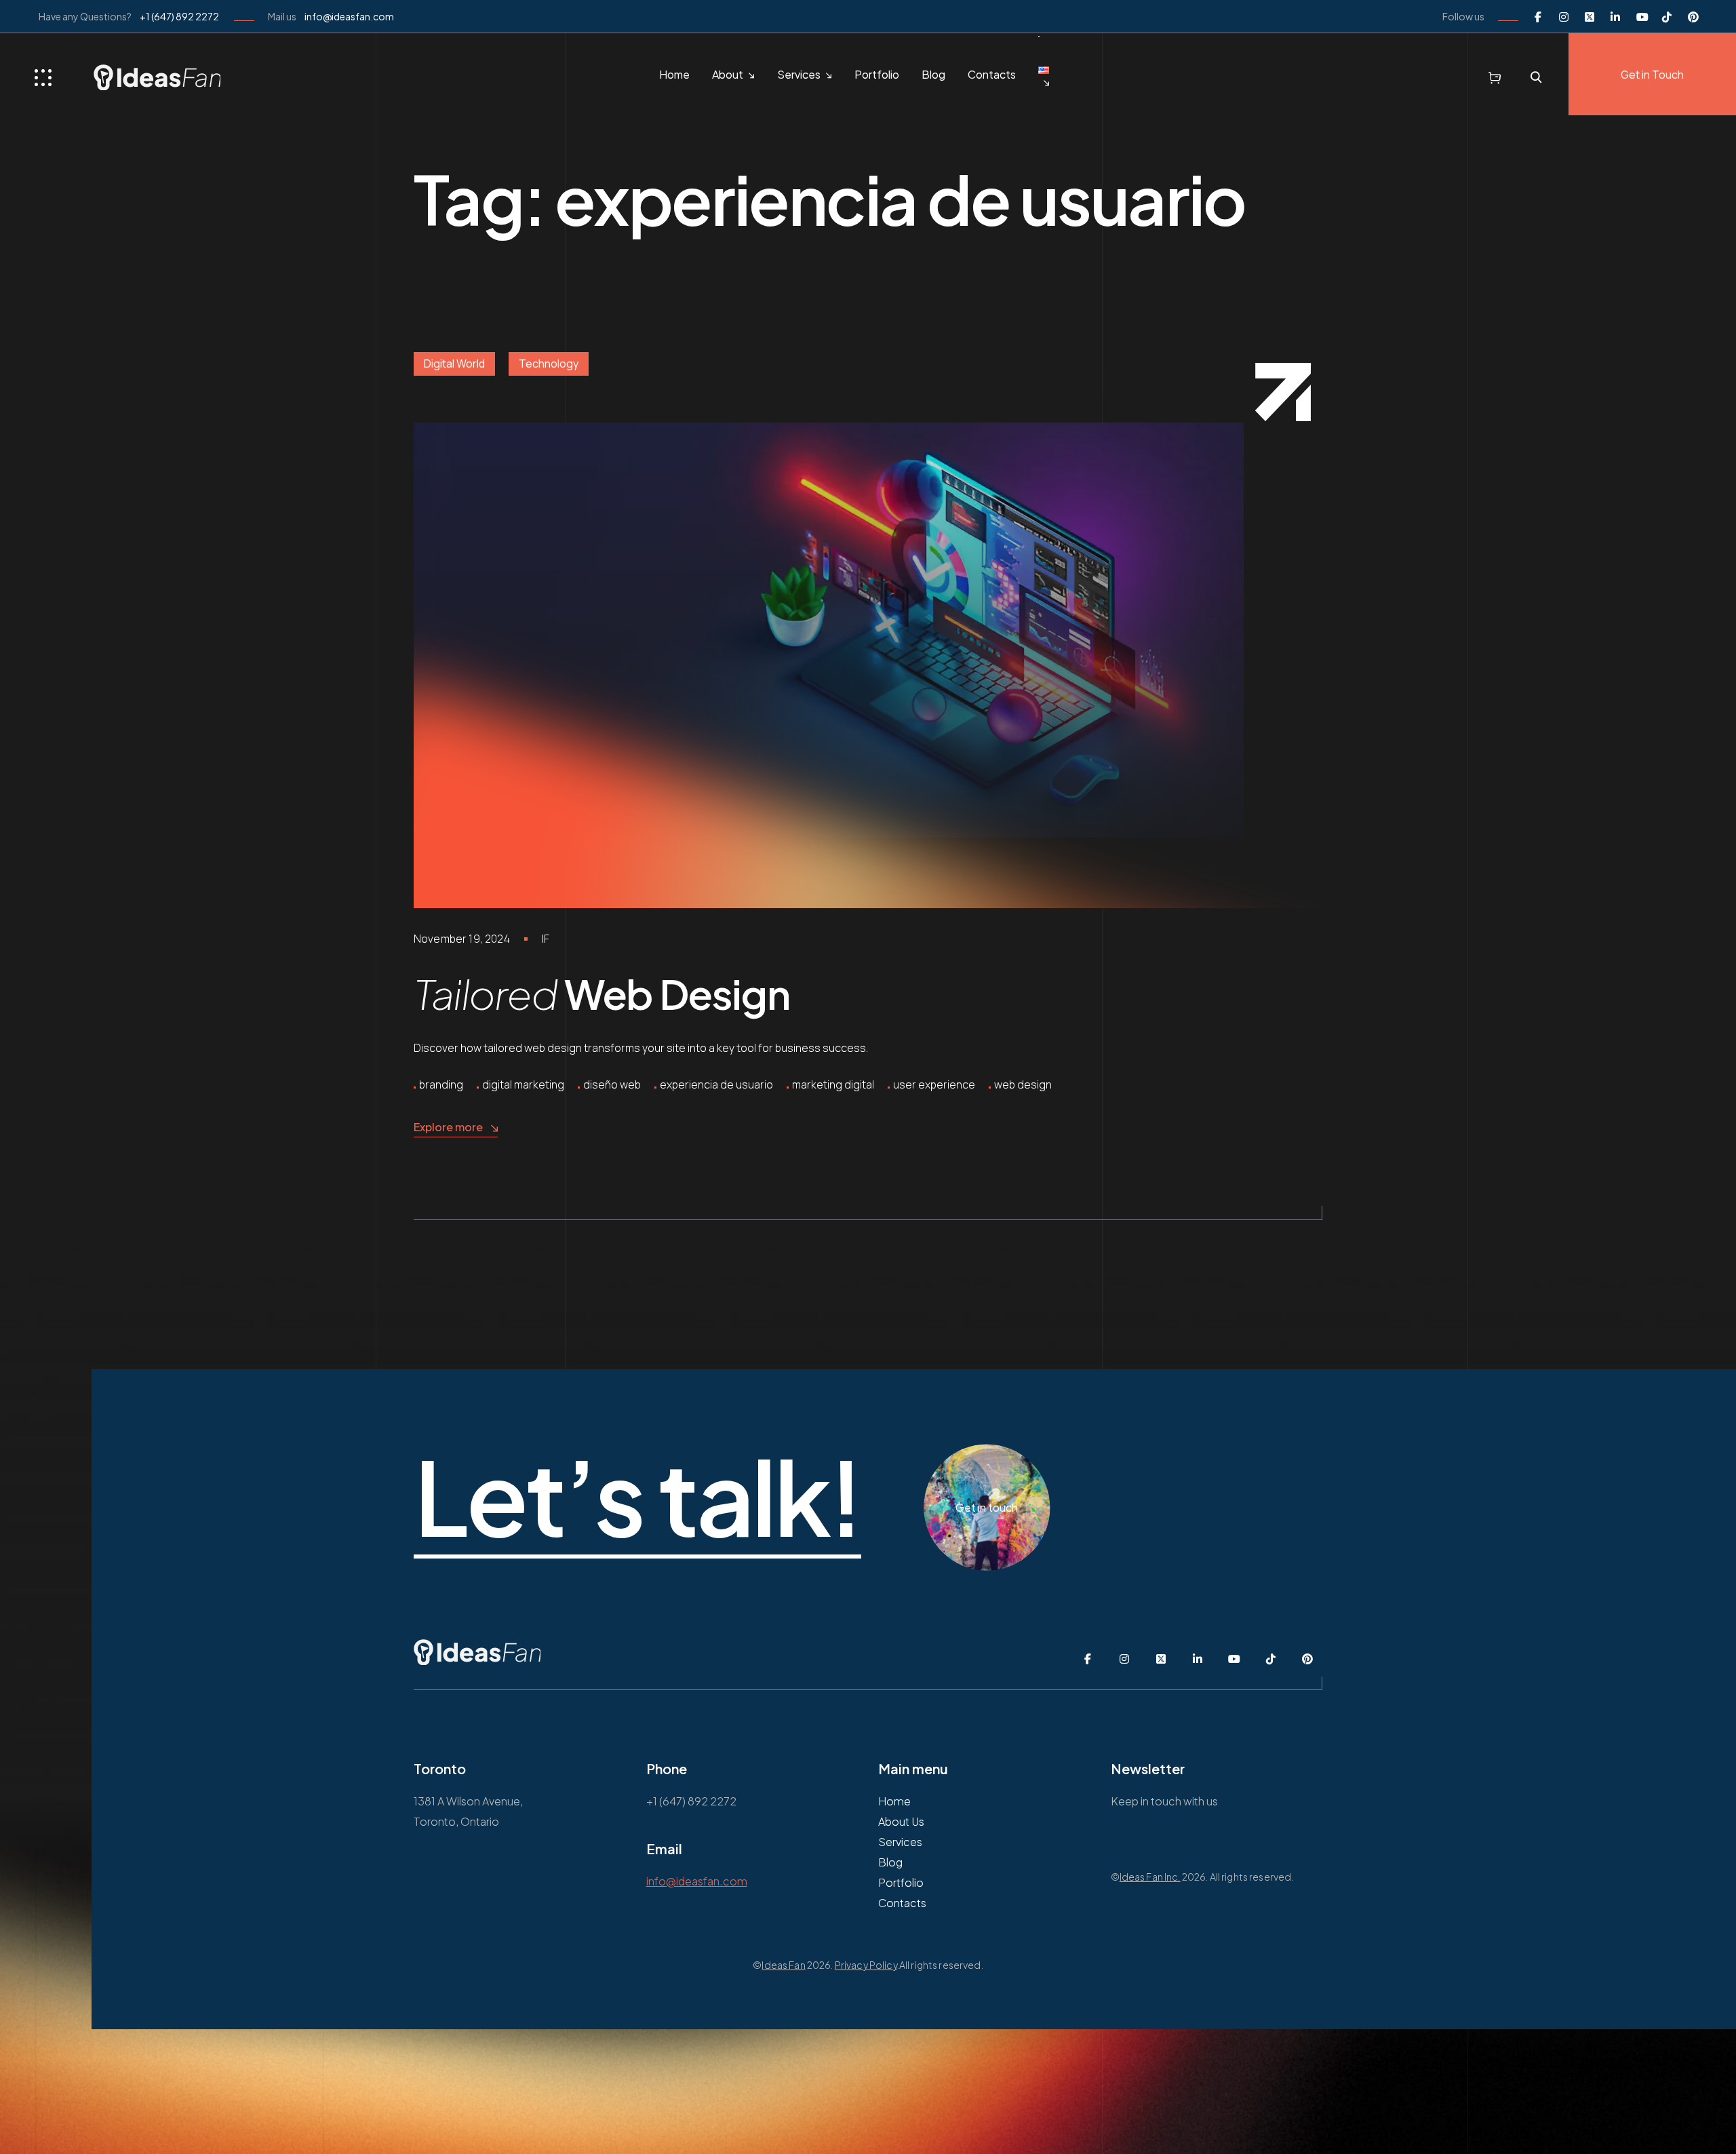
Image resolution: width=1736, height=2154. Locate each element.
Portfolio (877, 74)
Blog (933, 74)
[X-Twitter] (1590, 16)
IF (546, 939)
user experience (934, 1084)
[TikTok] (1667, 16)
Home (674, 74)
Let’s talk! (637, 1497)
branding (441, 1084)
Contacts (992, 74)
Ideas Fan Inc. (1150, 1877)
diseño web (612, 1084)
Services (799, 74)
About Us (901, 1821)
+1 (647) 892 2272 (179, 16)
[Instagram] (1564, 16)
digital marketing (523, 1084)
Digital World (454, 364)
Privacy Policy (866, 1965)
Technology (549, 364)
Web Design (601, 993)
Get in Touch (1652, 75)
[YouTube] (1641, 16)
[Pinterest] (1693, 16)
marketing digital (833, 1084)
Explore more (448, 1127)
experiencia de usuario (716, 1084)
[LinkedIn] (1615, 16)
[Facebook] (1538, 16)
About (728, 74)
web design (1023, 1084)
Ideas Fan (783, 1965)
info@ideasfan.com (349, 16)
